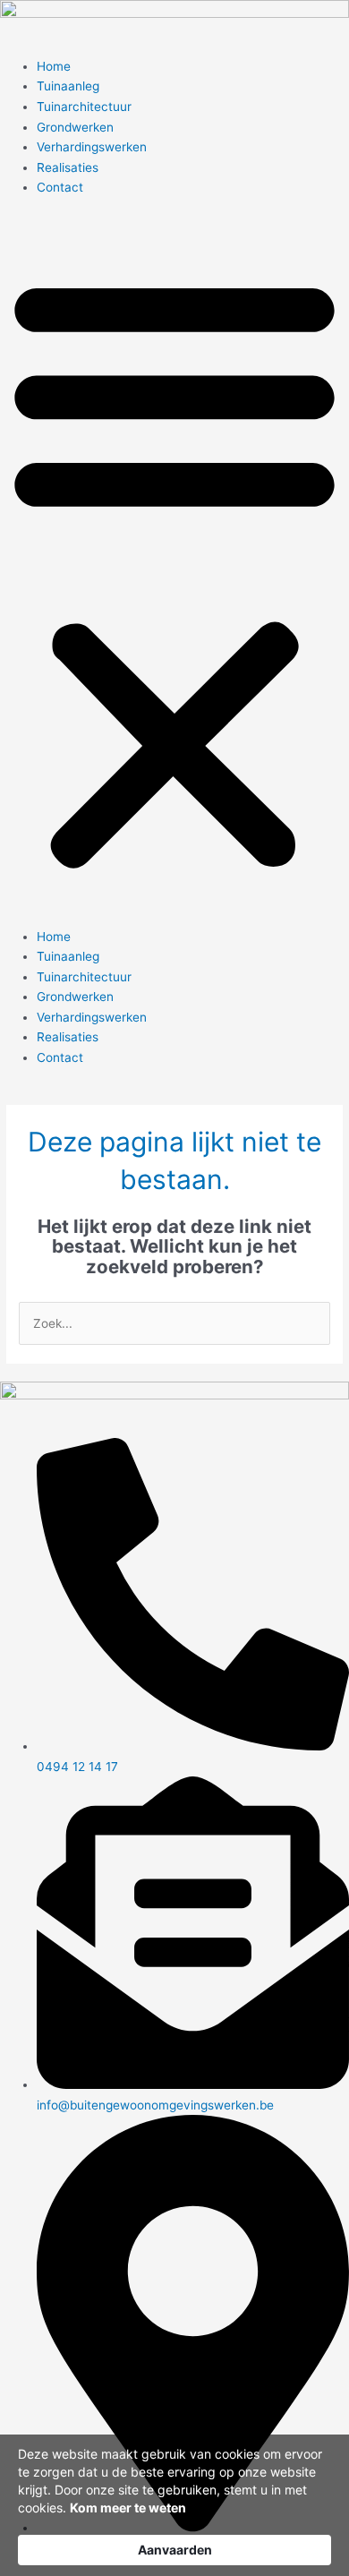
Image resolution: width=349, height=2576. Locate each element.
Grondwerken (75, 127)
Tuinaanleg (68, 86)
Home (54, 66)
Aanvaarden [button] (175, 2550)
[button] (174, 571)
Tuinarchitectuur (84, 107)
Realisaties (68, 167)
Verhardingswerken (92, 147)
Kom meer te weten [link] (128, 2508)
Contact (60, 187)
